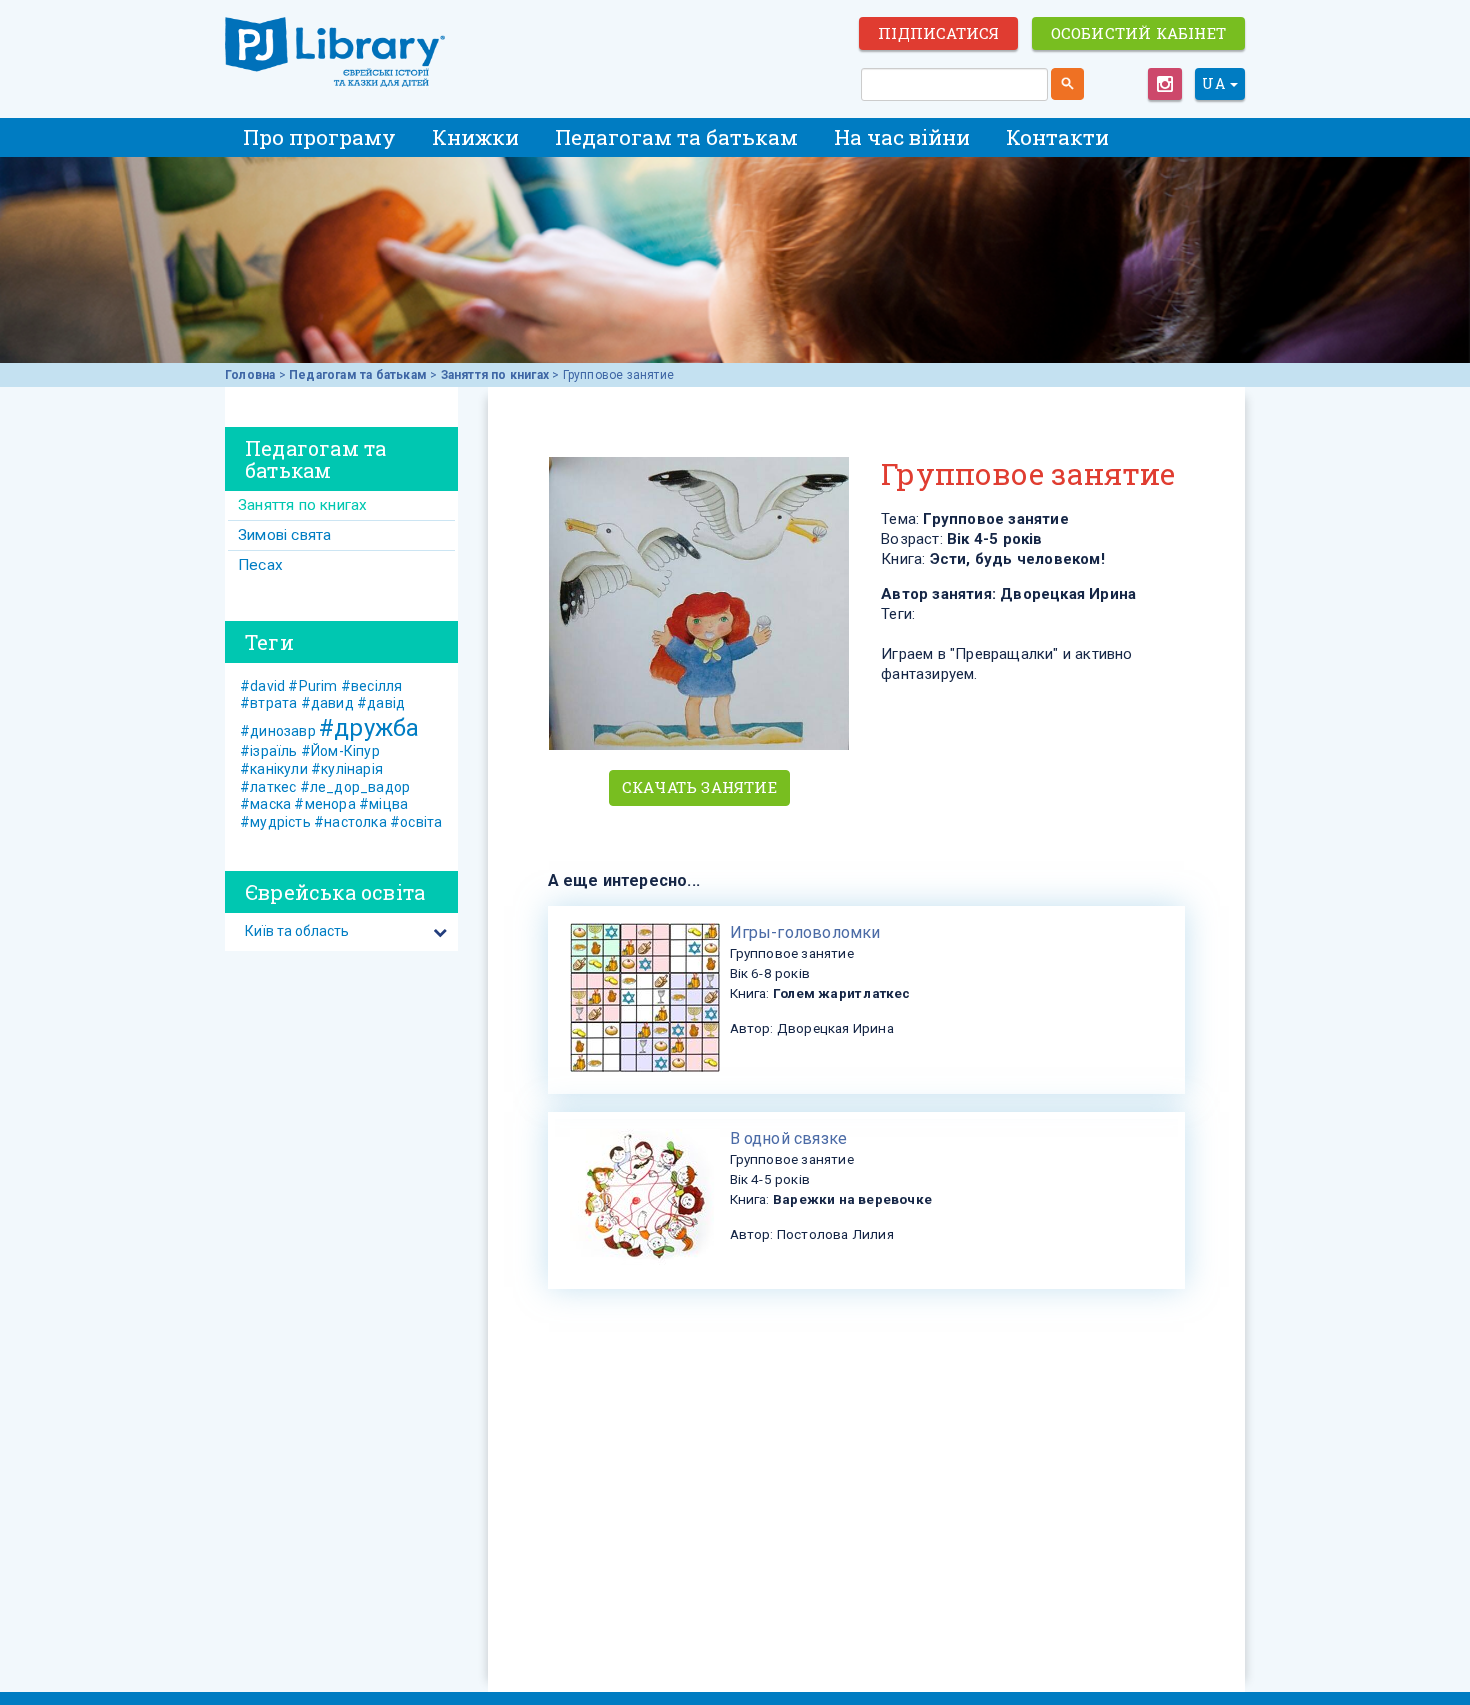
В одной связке (789, 1138)
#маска (265, 804)
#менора (324, 804)
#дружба (369, 728)
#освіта (416, 822)
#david (262, 686)
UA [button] (1215, 83)
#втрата (268, 703)
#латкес (268, 787)
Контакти (1057, 137)
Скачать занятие (699, 787)
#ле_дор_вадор (355, 787)
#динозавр (278, 731)
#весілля (372, 686)
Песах (260, 565)
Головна (250, 375)
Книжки (475, 137)
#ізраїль (269, 751)
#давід (381, 703)
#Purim (312, 686)
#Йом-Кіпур (340, 751)
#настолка (350, 822)
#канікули (274, 769)
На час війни (902, 137)
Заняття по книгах (495, 375)
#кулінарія (347, 769)
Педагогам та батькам (676, 137)
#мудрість (275, 822)
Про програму (319, 137)
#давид (327, 703)
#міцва (383, 804)
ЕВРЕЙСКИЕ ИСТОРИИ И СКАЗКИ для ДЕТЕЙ (335, 52)
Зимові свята (284, 535)
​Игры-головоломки (805, 932)
